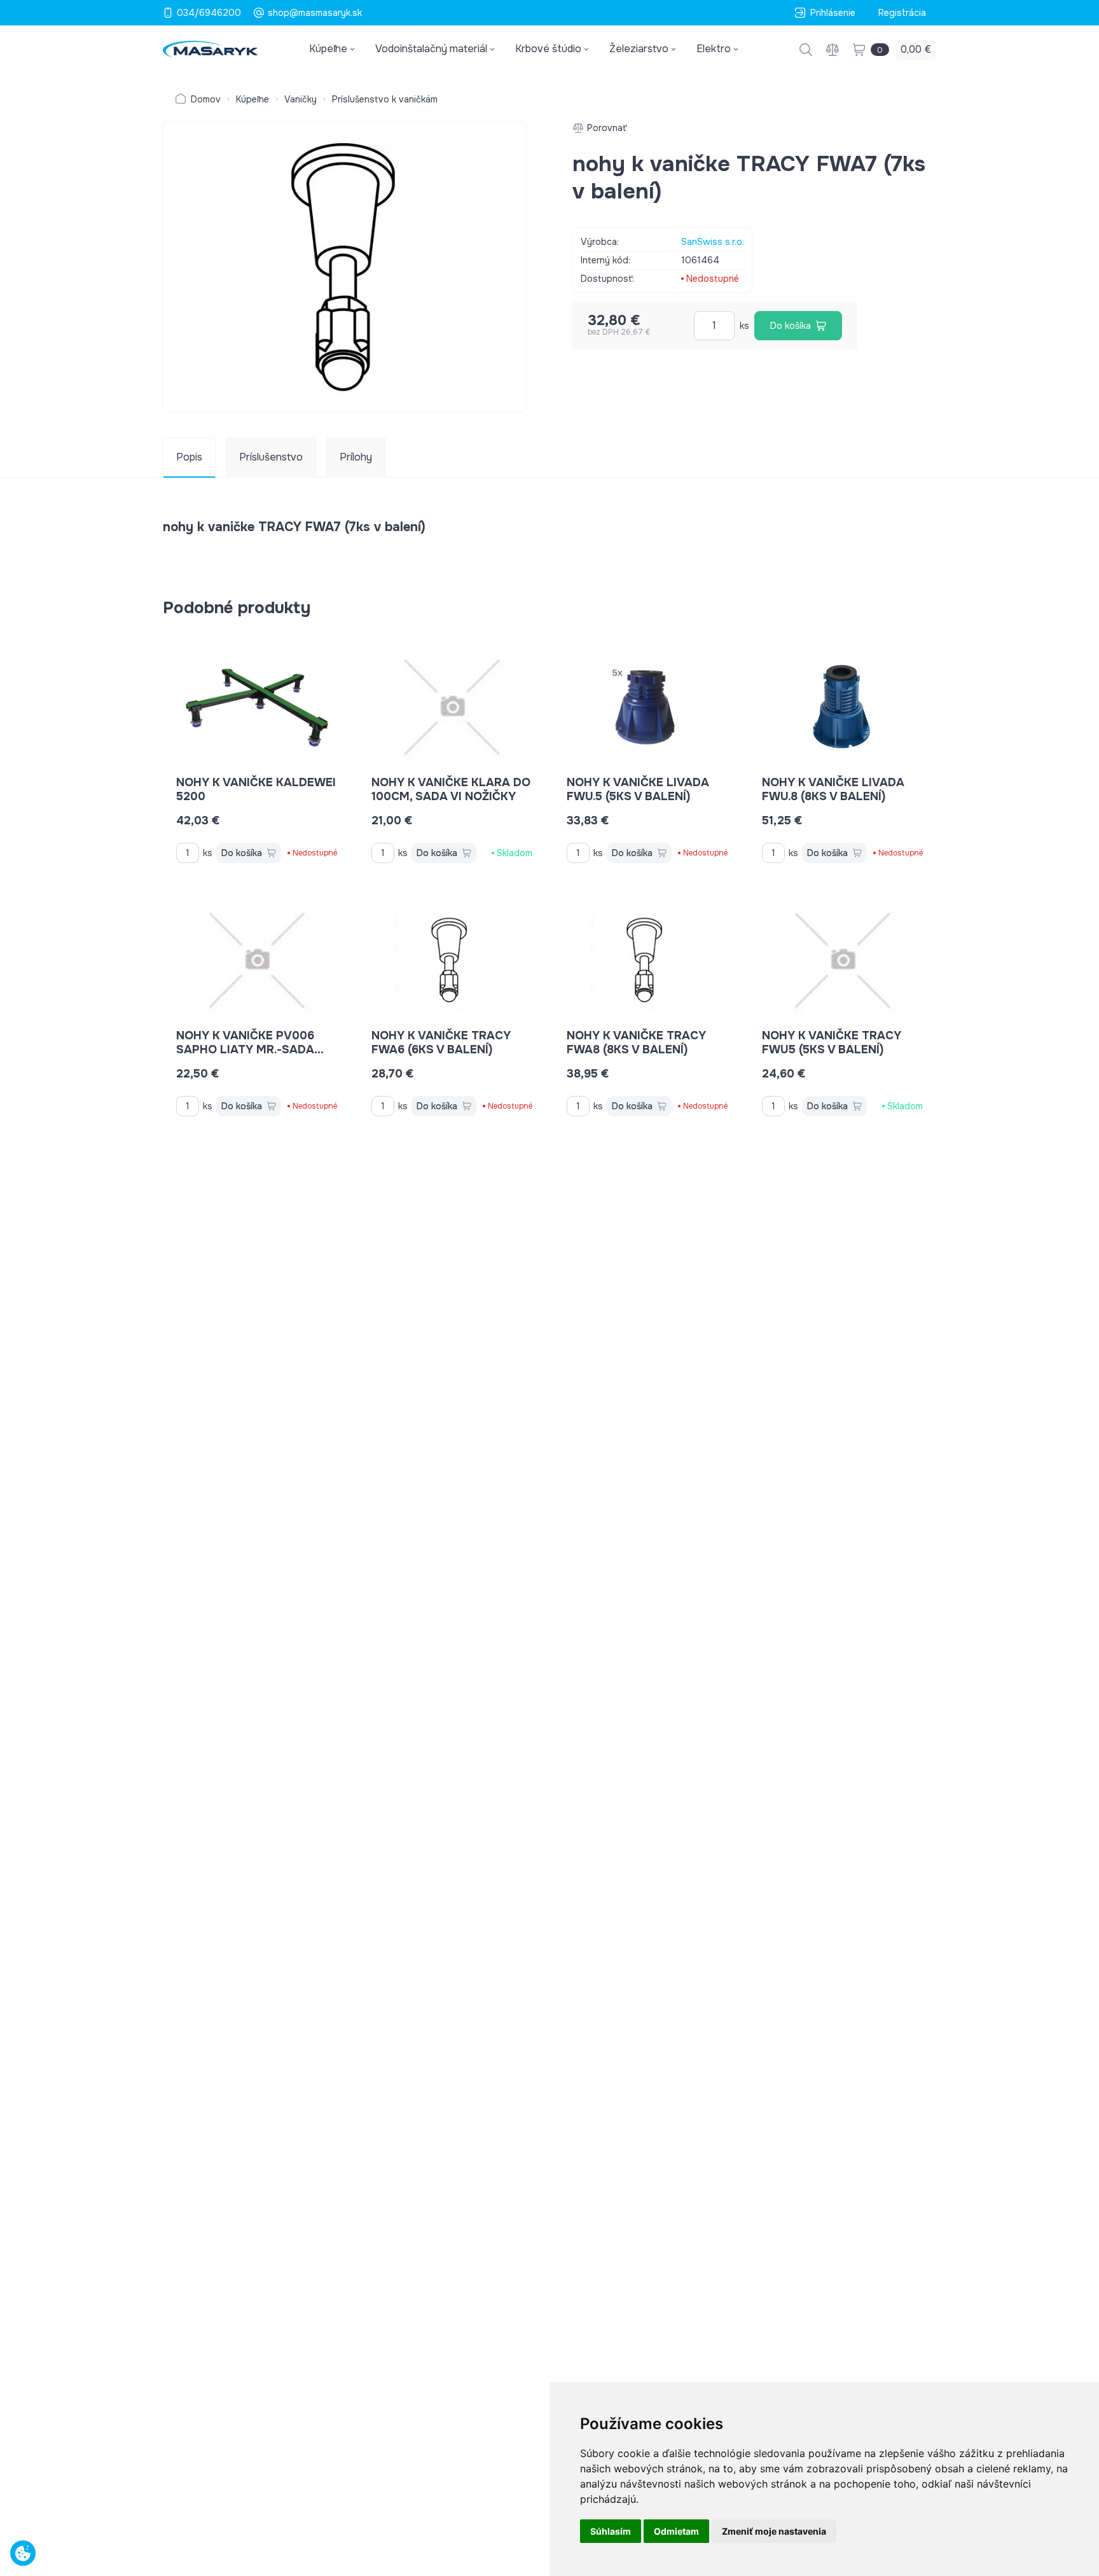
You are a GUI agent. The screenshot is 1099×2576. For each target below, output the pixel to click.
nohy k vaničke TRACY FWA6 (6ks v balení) (441, 1042)
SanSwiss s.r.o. (713, 242)
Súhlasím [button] (611, 2531)
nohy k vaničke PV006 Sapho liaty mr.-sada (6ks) (245, 1049)
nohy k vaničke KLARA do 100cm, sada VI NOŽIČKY (451, 789)
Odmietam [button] (676, 2531)
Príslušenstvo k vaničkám (385, 99)
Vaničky (301, 99)
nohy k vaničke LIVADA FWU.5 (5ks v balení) (638, 789)
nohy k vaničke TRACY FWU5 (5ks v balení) (832, 1042)
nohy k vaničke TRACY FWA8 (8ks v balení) (636, 1042)
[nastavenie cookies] (23, 2553)
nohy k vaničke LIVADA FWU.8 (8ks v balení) (833, 789)
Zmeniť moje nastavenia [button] (774, 2531)
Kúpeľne (252, 99)
